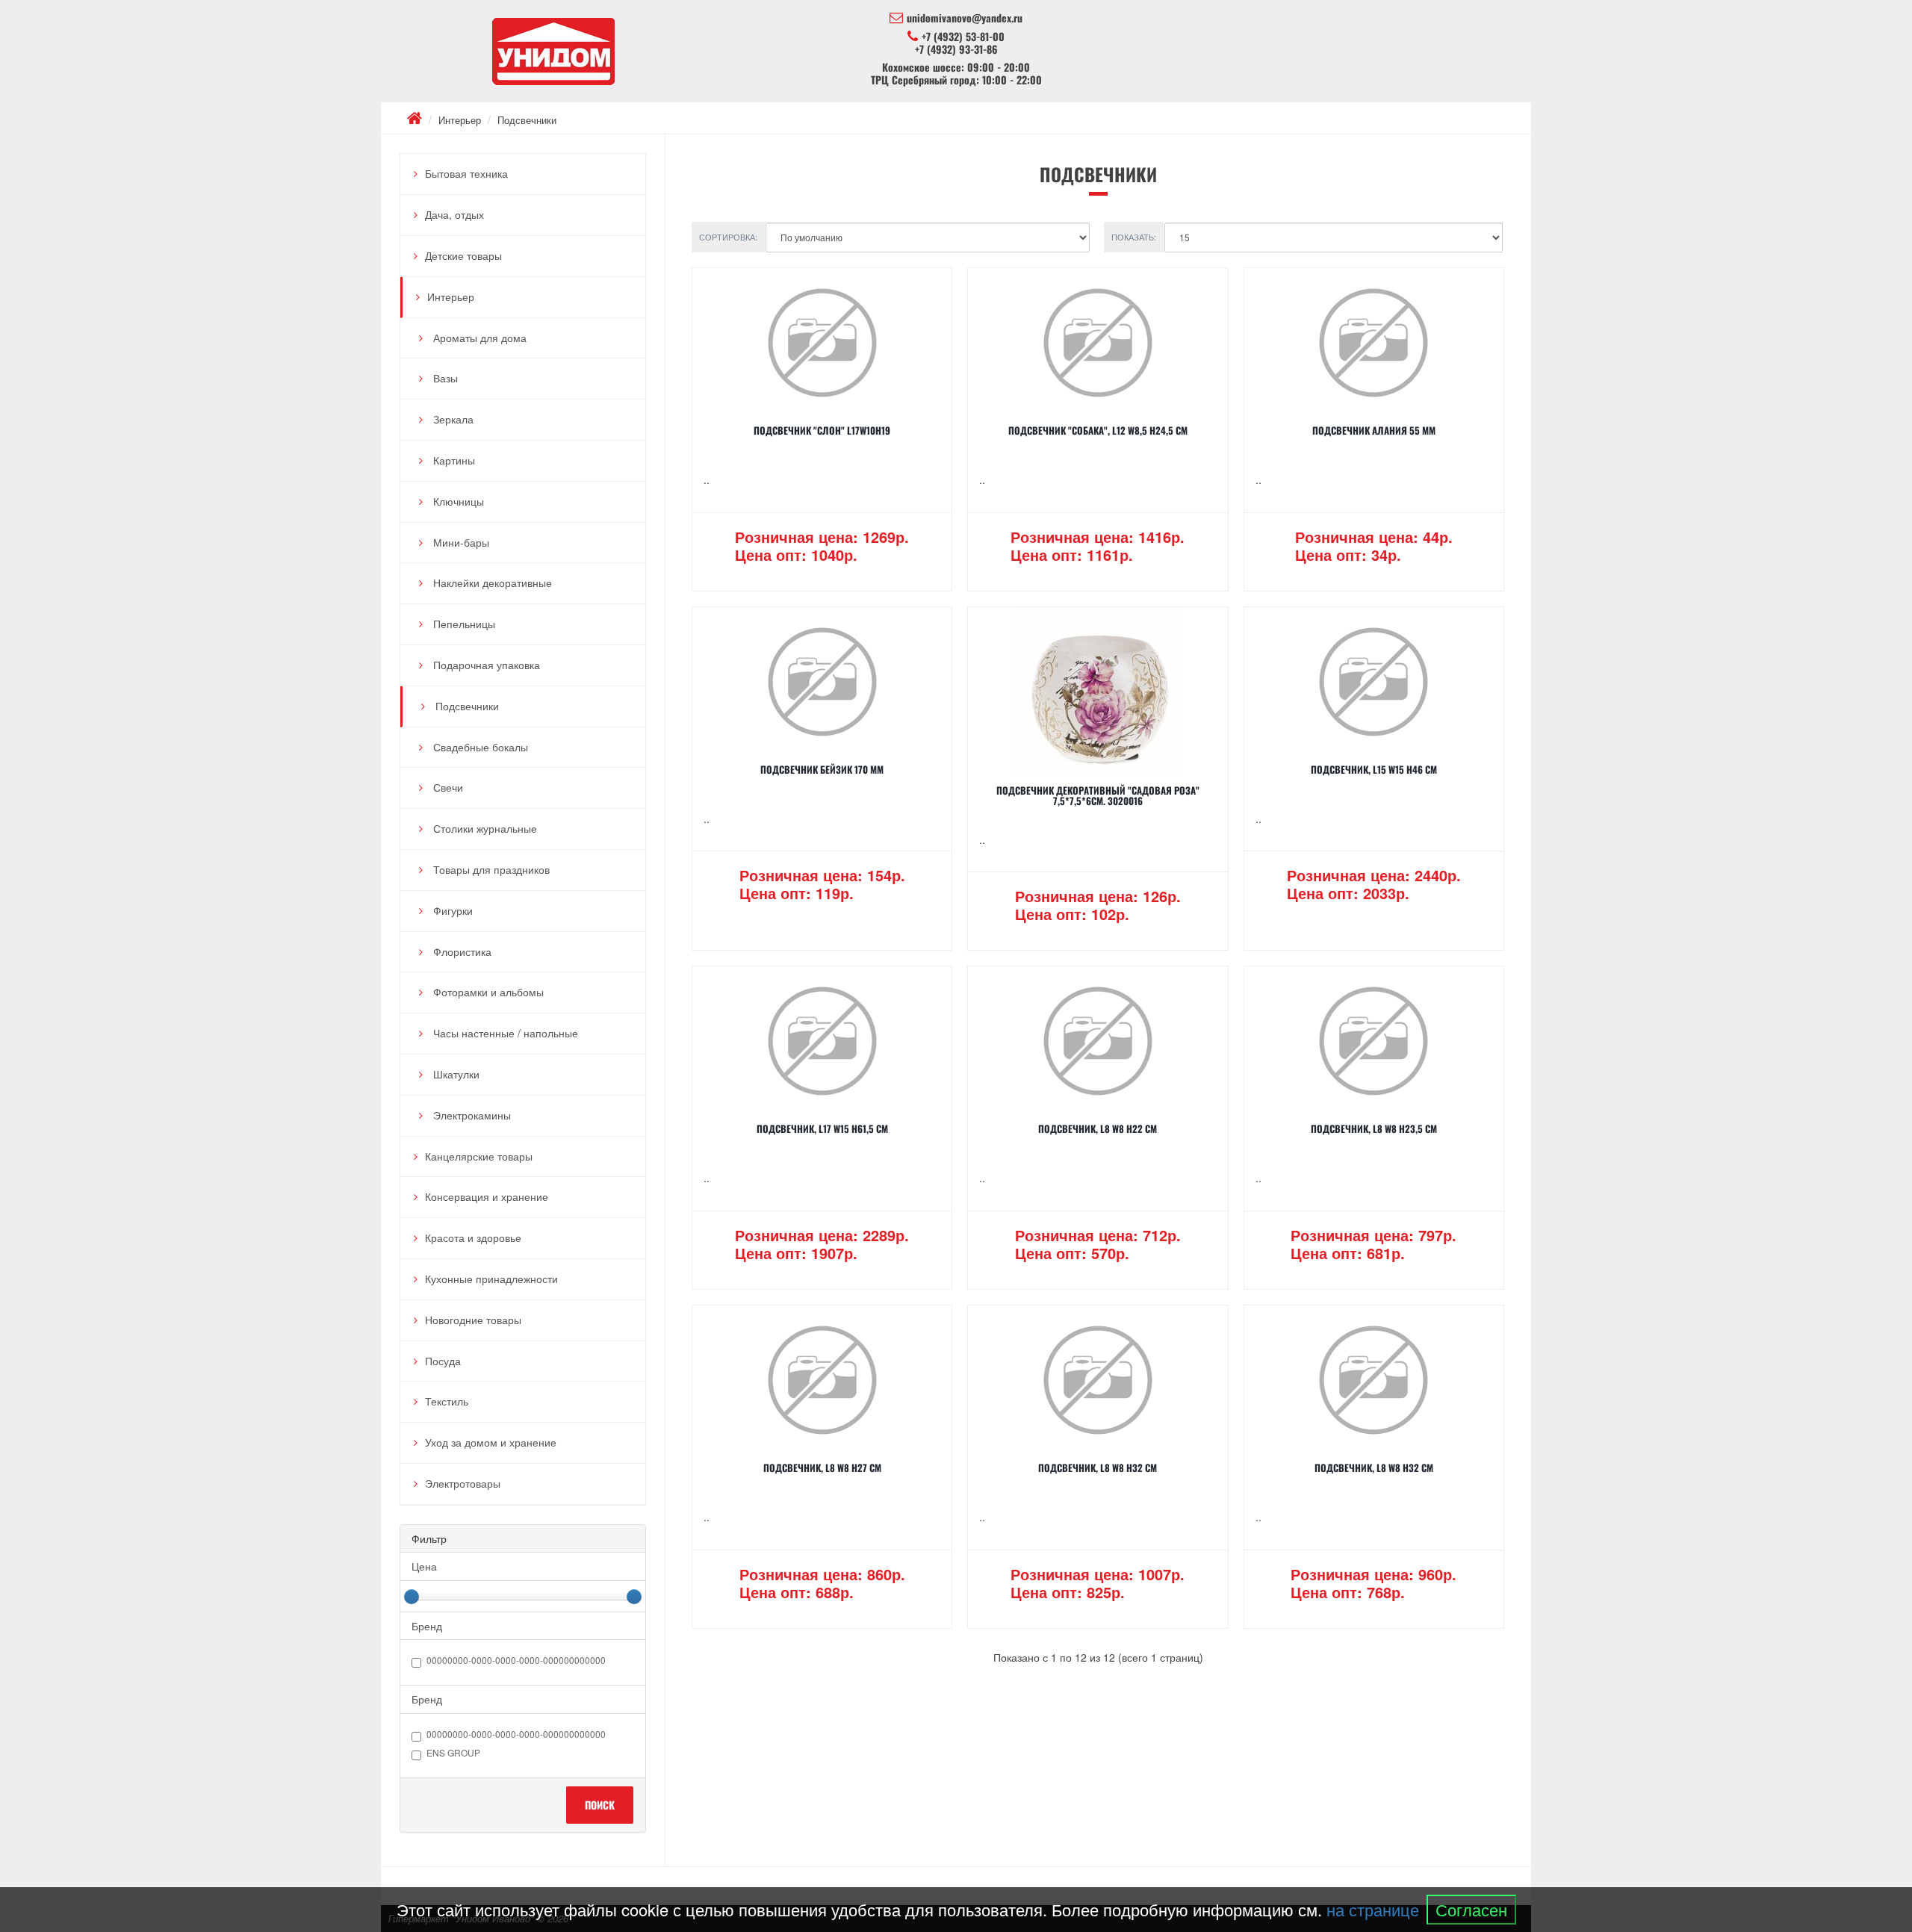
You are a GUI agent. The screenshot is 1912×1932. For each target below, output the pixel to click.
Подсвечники (527, 120)
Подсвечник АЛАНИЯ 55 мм (1374, 430)
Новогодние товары (473, 1320)
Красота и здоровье (473, 1237)
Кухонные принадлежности (491, 1279)
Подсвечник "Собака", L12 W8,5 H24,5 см (1098, 430)
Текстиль (447, 1401)
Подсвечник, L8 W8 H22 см (1098, 1128)
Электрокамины (471, 1115)
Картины (453, 460)
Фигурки (451, 910)
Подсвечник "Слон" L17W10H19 (822, 430)
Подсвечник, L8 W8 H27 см (822, 1467)
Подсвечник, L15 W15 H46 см (1374, 769)
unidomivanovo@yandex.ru (965, 18)
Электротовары (463, 1483)
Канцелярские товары (479, 1156)
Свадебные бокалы (479, 747)
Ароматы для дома (478, 338)
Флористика (461, 951)
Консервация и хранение (487, 1196)
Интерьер (460, 120)
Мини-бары (460, 542)
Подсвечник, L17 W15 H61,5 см (822, 1128)
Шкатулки (455, 1074)
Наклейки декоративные (491, 583)
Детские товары (463, 255)
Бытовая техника (466, 173)
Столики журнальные (484, 828)
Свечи (447, 787)
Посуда (443, 1361)
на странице (1373, 1909)
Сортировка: (728, 237)
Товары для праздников (490, 869)
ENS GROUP (453, 1753)
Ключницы (457, 501)
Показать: (1134, 237)
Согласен (1471, 1909)
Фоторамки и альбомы (487, 992)
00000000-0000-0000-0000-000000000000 (516, 1661)
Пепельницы (463, 624)
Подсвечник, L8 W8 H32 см (1098, 1467)
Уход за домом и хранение (491, 1442)
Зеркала (452, 419)
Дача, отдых (454, 214)
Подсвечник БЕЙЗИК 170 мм (822, 769)
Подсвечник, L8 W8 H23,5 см (1374, 1128)
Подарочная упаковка (485, 665)
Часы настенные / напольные (504, 1033)
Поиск (600, 1805)
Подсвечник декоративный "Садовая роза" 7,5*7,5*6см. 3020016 (1098, 795)
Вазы (444, 378)
